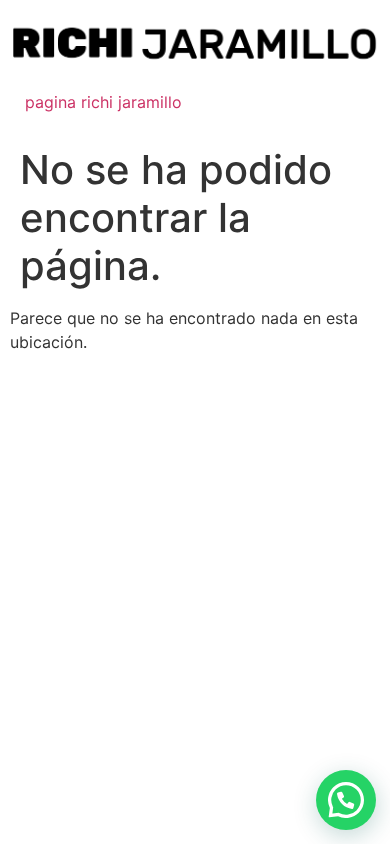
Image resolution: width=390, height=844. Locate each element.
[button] (346, 800)
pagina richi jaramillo (103, 102)
